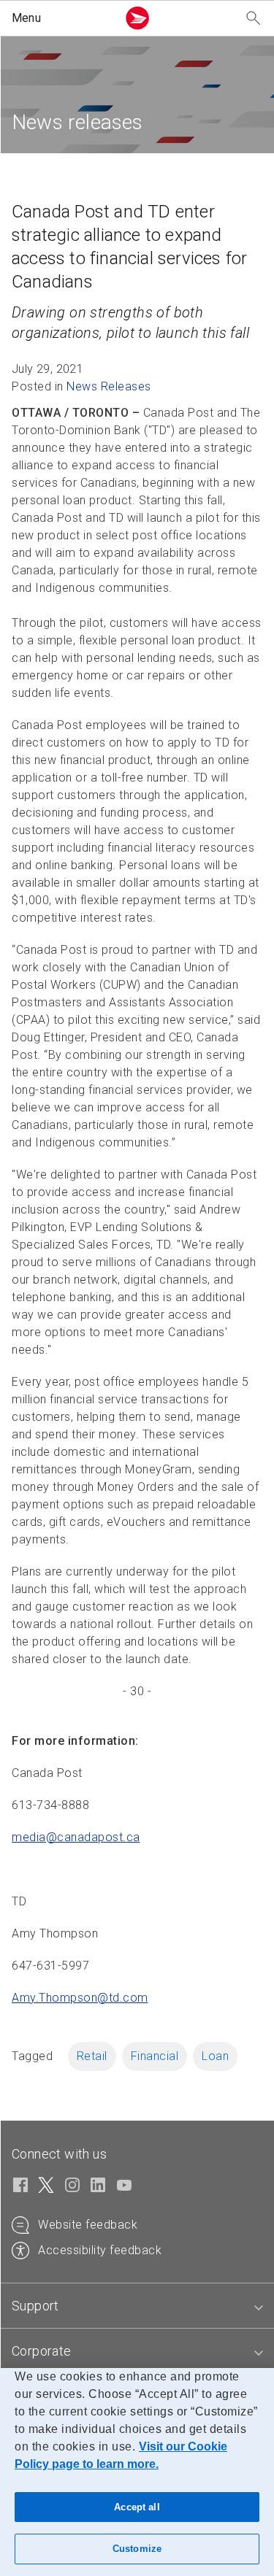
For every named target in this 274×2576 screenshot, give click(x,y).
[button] (61, 18)
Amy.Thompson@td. (80, 1998)
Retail (92, 2056)
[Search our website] (254, 19)
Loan (215, 2056)
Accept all (137, 2507)
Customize (137, 2549)
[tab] (137, 2306)
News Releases (109, 386)
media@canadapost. (76, 1837)
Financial (155, 2056)
